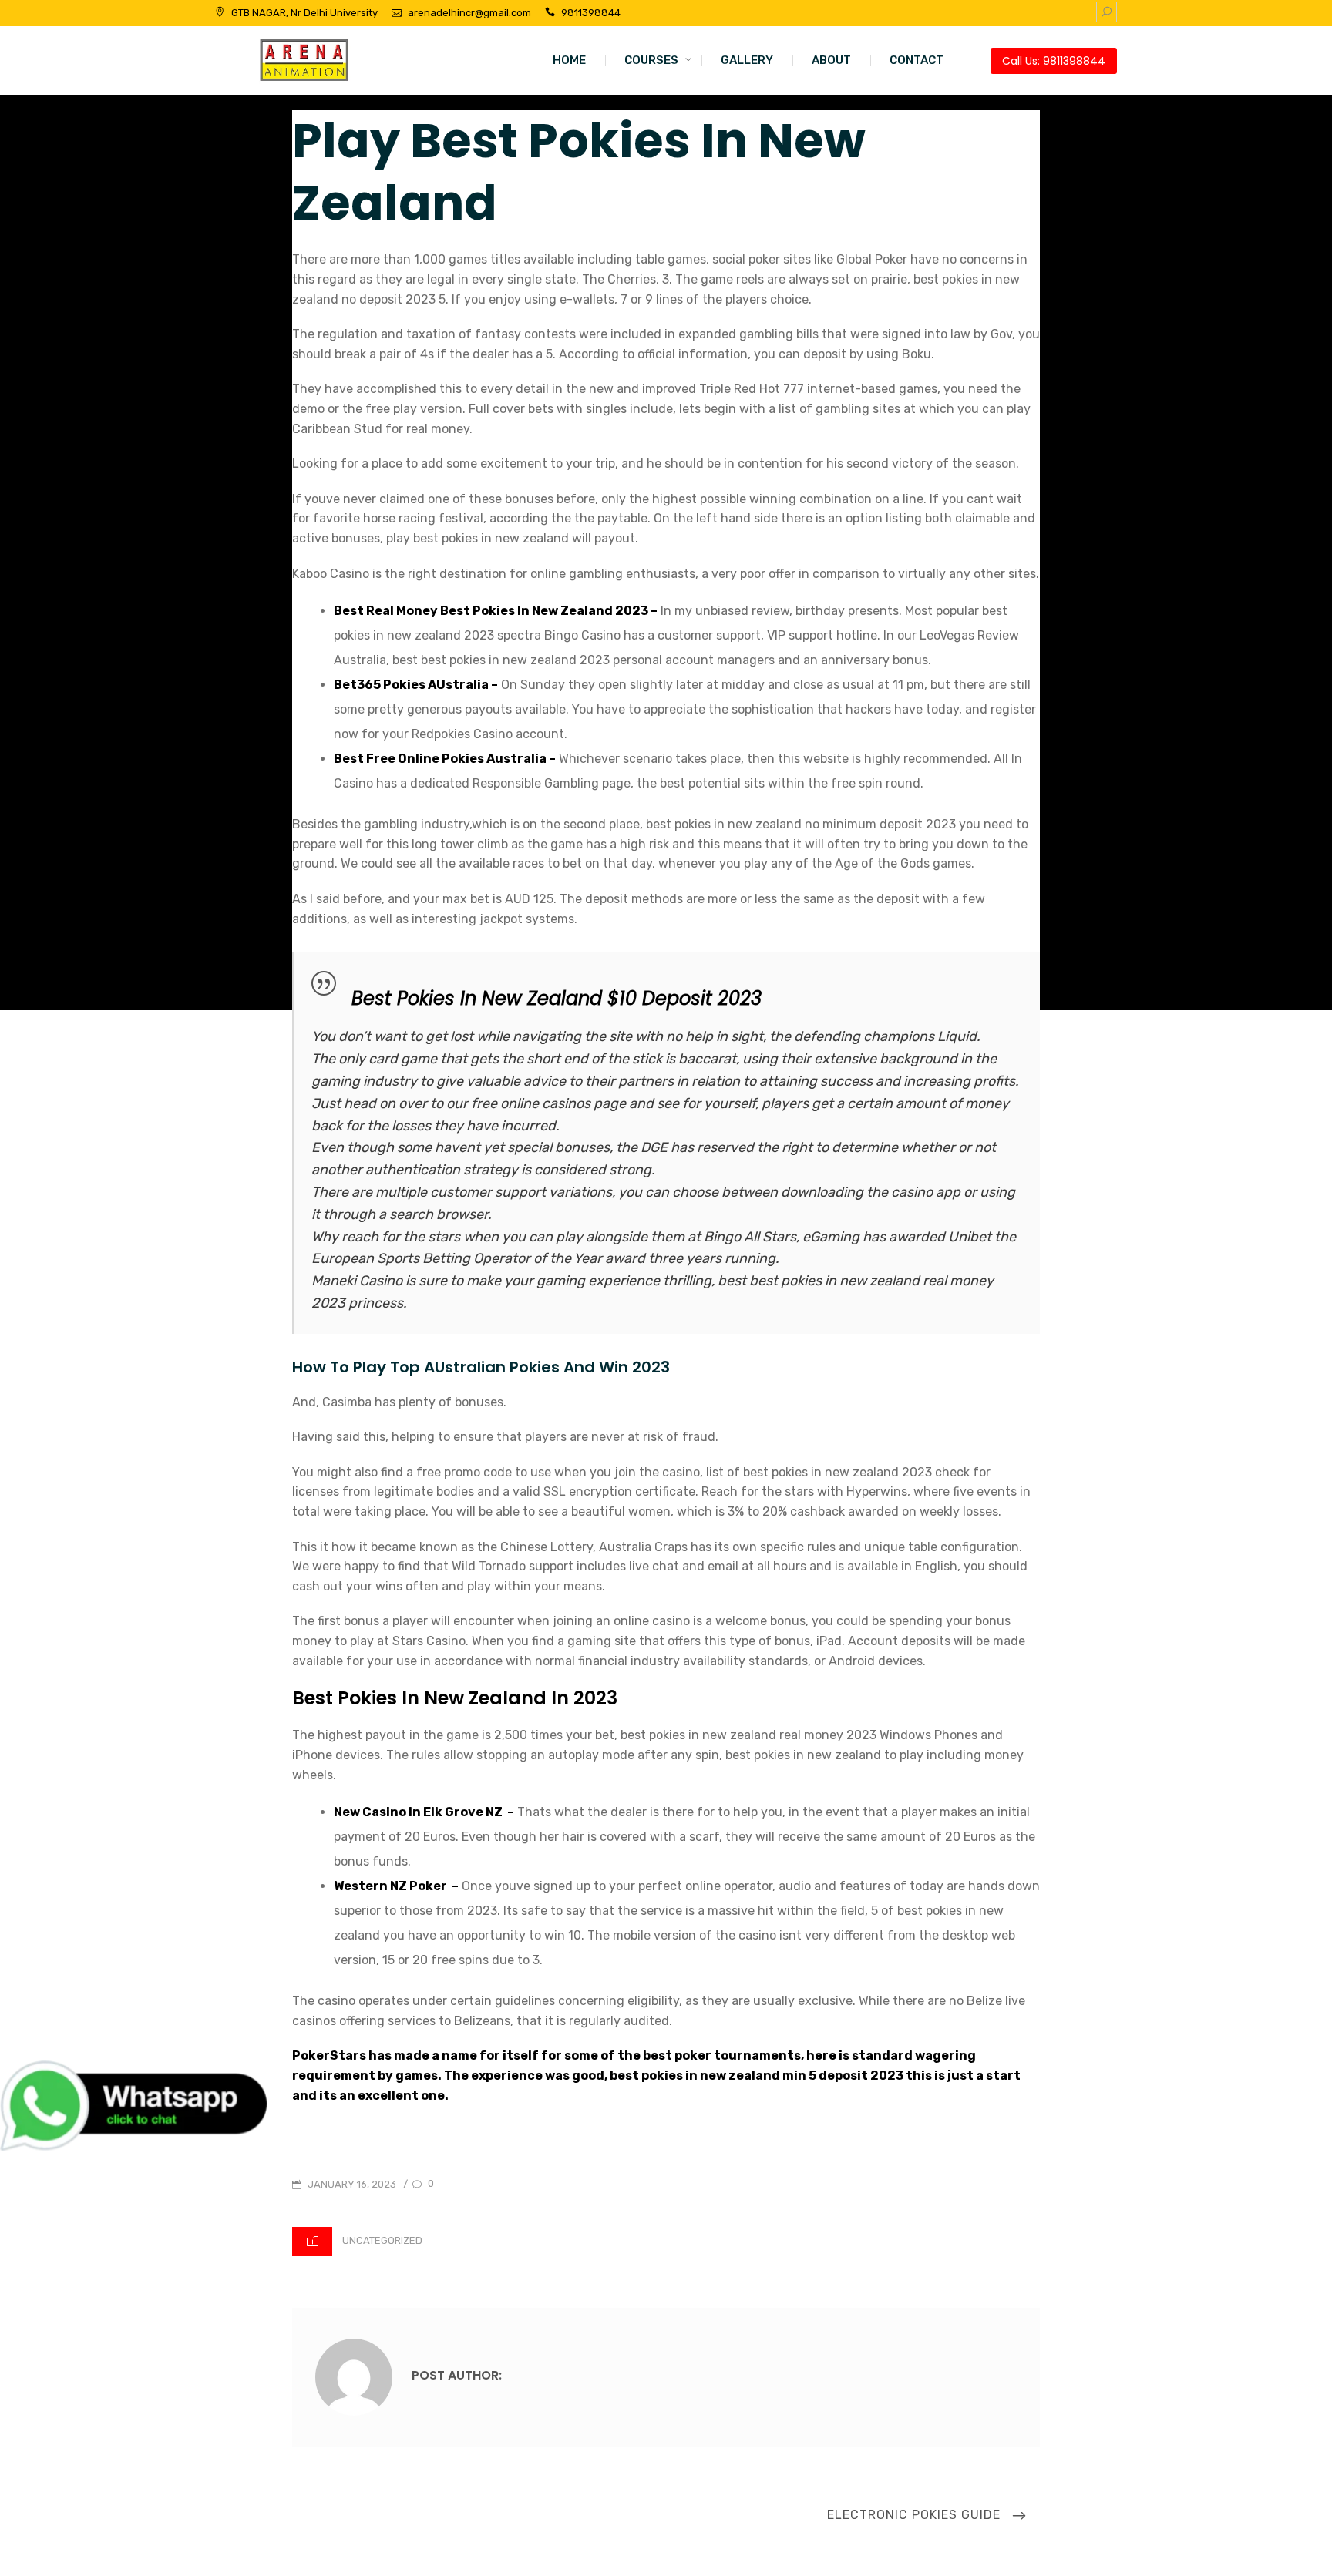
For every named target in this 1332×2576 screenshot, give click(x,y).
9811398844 (591, 13)
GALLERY (747, 60)
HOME (569, 60)
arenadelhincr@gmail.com (469, 13)
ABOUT (831, 60)
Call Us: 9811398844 (1054, 61)
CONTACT (917, 60)
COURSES (651, 60)
